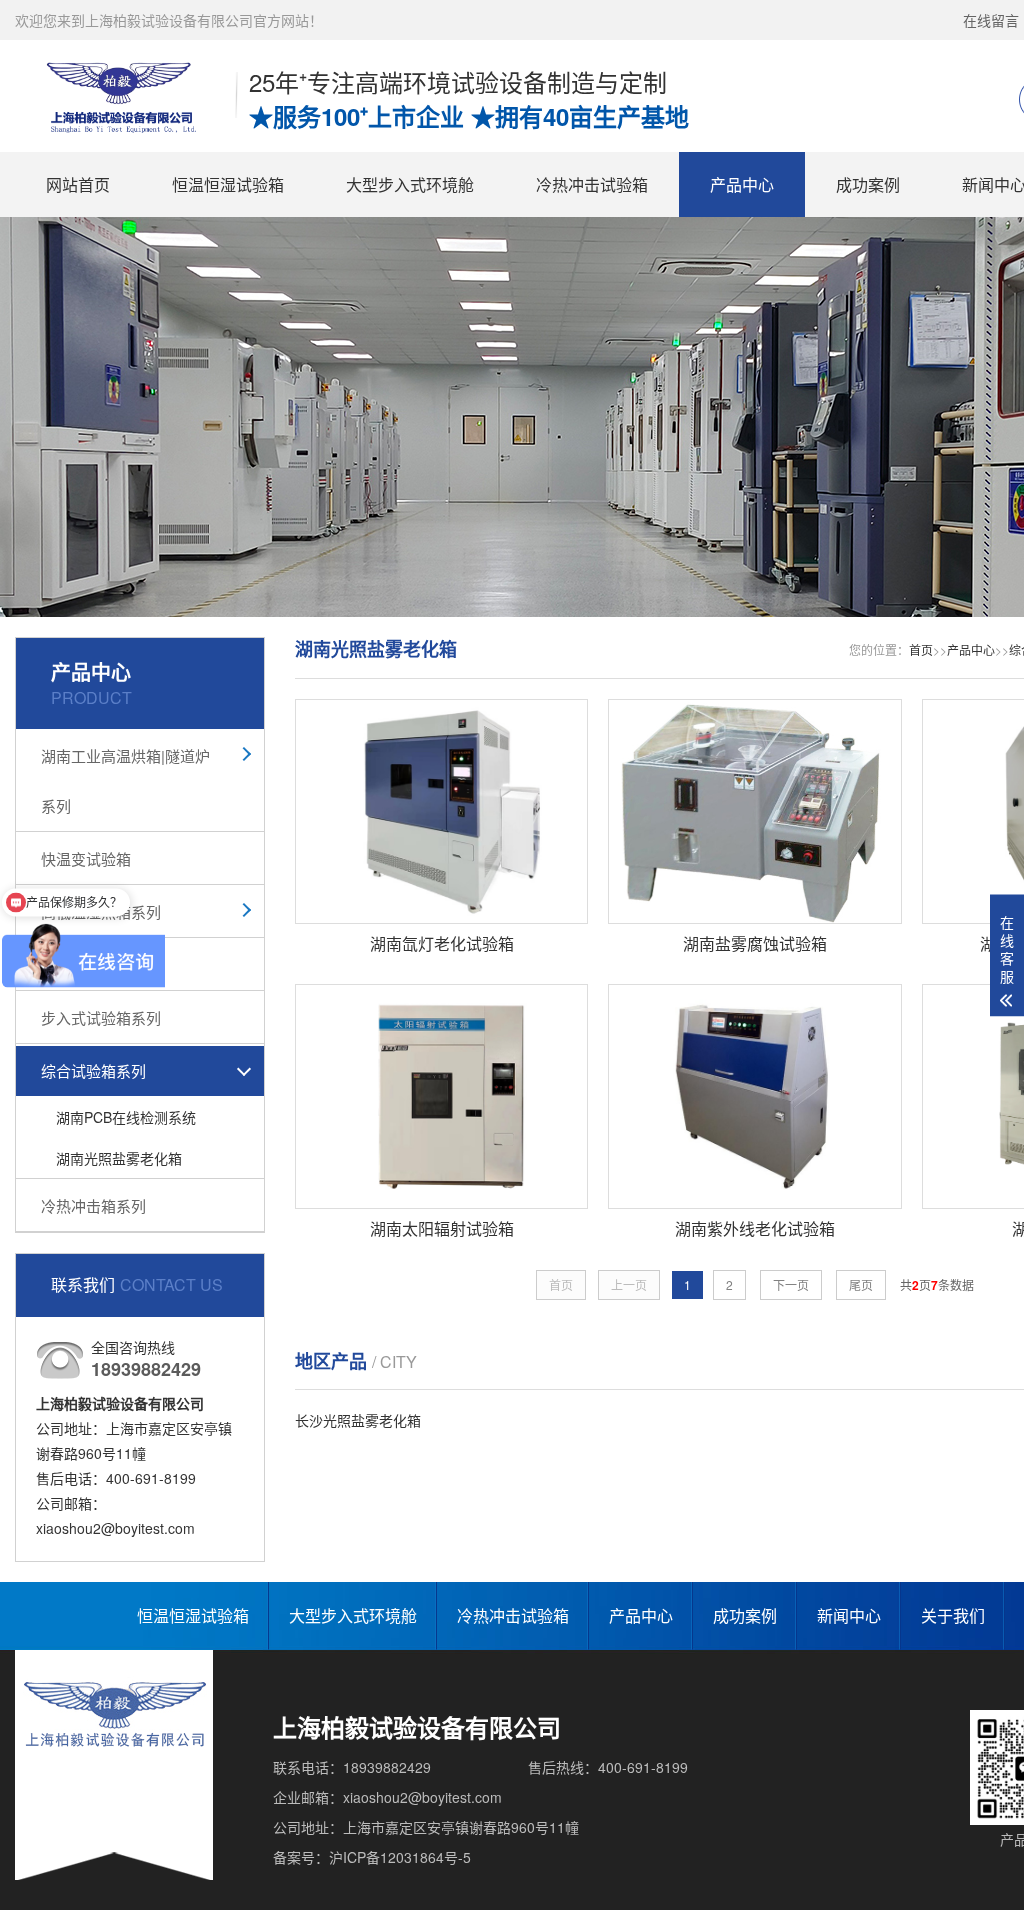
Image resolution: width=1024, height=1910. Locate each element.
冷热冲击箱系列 (93, 1205)
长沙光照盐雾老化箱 (358, 1420)
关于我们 (953, 1615)
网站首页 (78, 184)
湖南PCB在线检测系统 (126, 1117)
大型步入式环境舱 (410, 184)
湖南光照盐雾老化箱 (119, 1158)
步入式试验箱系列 (101, 1017)
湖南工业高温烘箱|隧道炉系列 (125, 780)
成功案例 (868, 184)
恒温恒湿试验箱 (228, 184)
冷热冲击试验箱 (592, 184)
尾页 (861, 1284)
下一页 (791, 1284)
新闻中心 (849, 1615)
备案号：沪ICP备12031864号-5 (372, 1857)
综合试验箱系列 (93, 1070)
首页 (921, 649)
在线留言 (991, 20)
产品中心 (742, 184)
